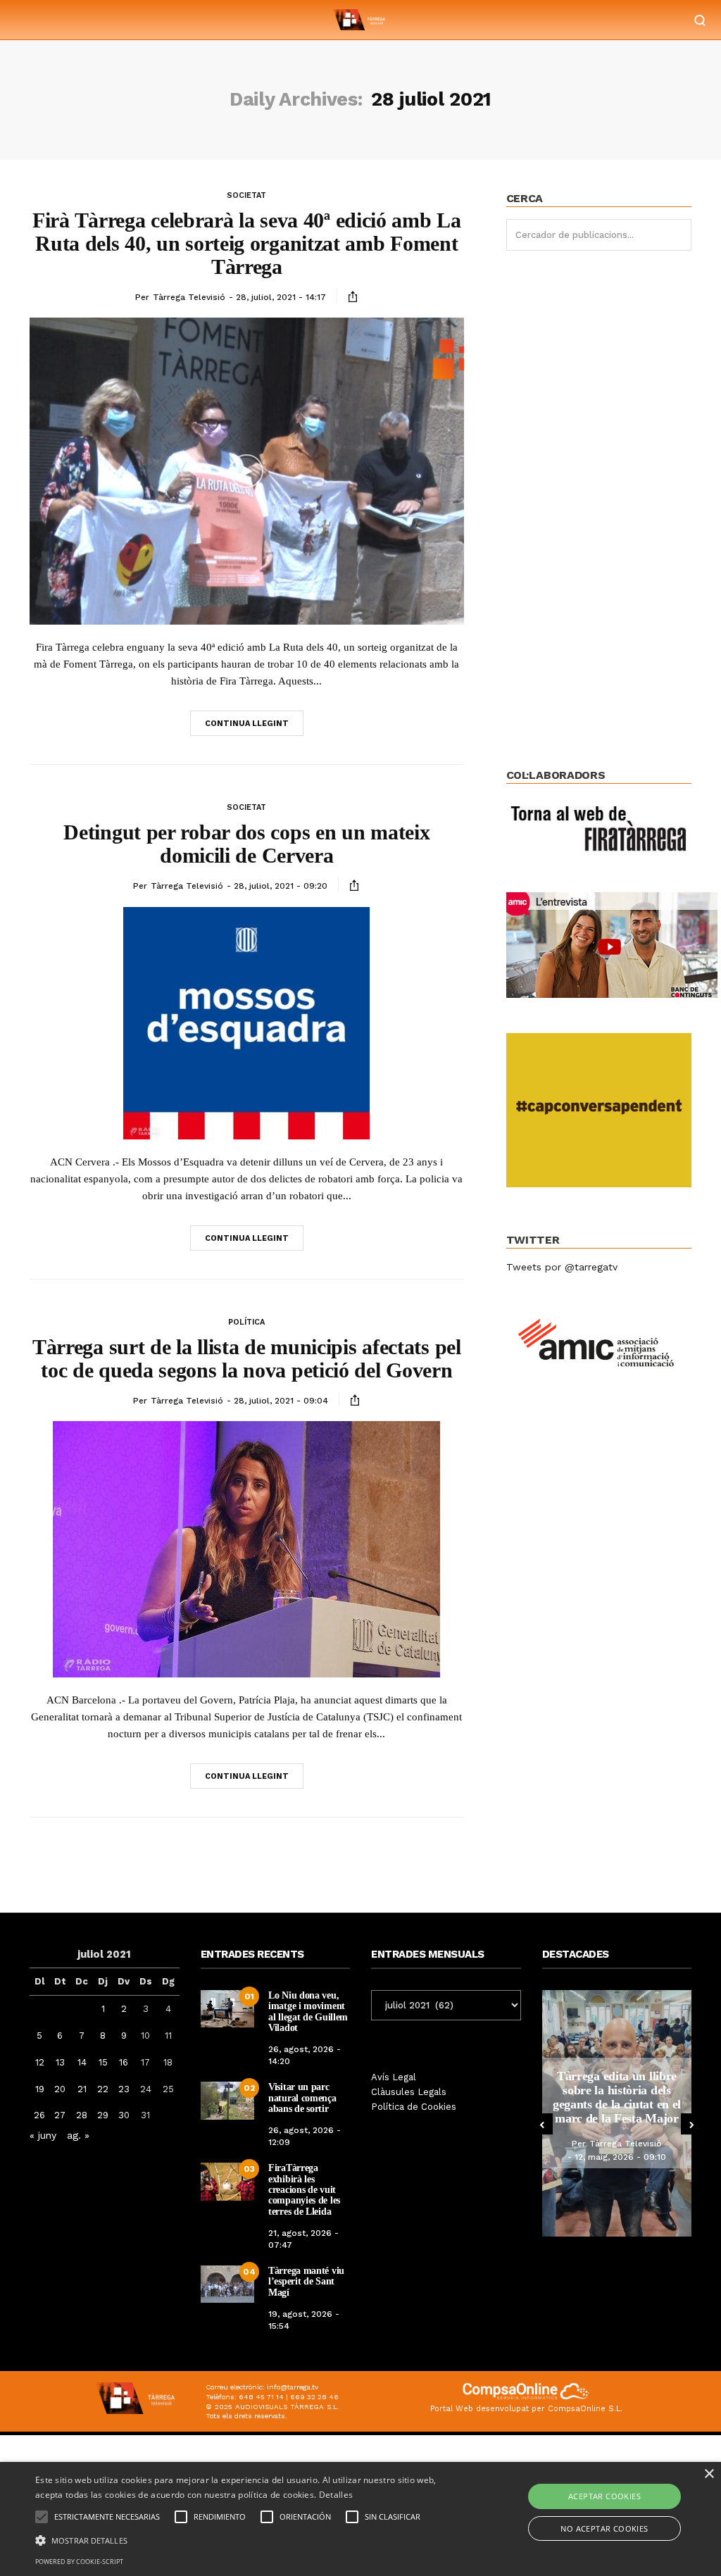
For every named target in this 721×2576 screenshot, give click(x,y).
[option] (617, 2113)
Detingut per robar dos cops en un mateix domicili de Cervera (246, 844)
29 (103, 2115)
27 (60, 2115)
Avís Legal (394, 2077)
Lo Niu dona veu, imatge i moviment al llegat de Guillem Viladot (308, 2012)
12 (40, 2062)
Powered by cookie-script (79, 2562)
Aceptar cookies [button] (604, 2496)
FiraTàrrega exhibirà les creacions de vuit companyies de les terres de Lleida (304, 2190)
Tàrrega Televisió (189, 297)
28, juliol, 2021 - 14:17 (281, 297)
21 (82, 2089)
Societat (246, 195)
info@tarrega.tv (293, 2387)
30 (124, 2115)
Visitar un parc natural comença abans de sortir (302, 2098)
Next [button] (691, 2124)
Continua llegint (247, 724)
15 (103, 2062)
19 (40, 2089)
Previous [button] (542, 2124)
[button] (247, 2539)
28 (82, 2115)
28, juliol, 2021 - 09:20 (281, 886)
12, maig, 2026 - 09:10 (620, 2157)
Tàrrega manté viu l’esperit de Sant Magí (306, 2282)
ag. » (78, 2135)
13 (60, 2062)
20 (60, 2089)
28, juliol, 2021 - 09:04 (281, 1401)
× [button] (709, 2474)
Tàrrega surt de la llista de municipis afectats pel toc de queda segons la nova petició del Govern (247, 1358)
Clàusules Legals (409, 2092)
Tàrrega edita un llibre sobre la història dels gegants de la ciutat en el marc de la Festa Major (617, 2097)
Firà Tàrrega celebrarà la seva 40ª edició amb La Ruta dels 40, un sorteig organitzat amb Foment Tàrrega (247, 243)
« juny (43, 2135)
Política (246, 1322)
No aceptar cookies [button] (604, 2528)
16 (124, 2062)
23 (124, 2089)
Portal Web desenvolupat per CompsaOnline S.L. (526, 2409)
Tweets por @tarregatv (562, 1267)
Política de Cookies (414, 2107)
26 (39, 2115)
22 (103, 2089)
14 (82, 2062)
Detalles (336, 2495)
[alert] (360, 2519)
